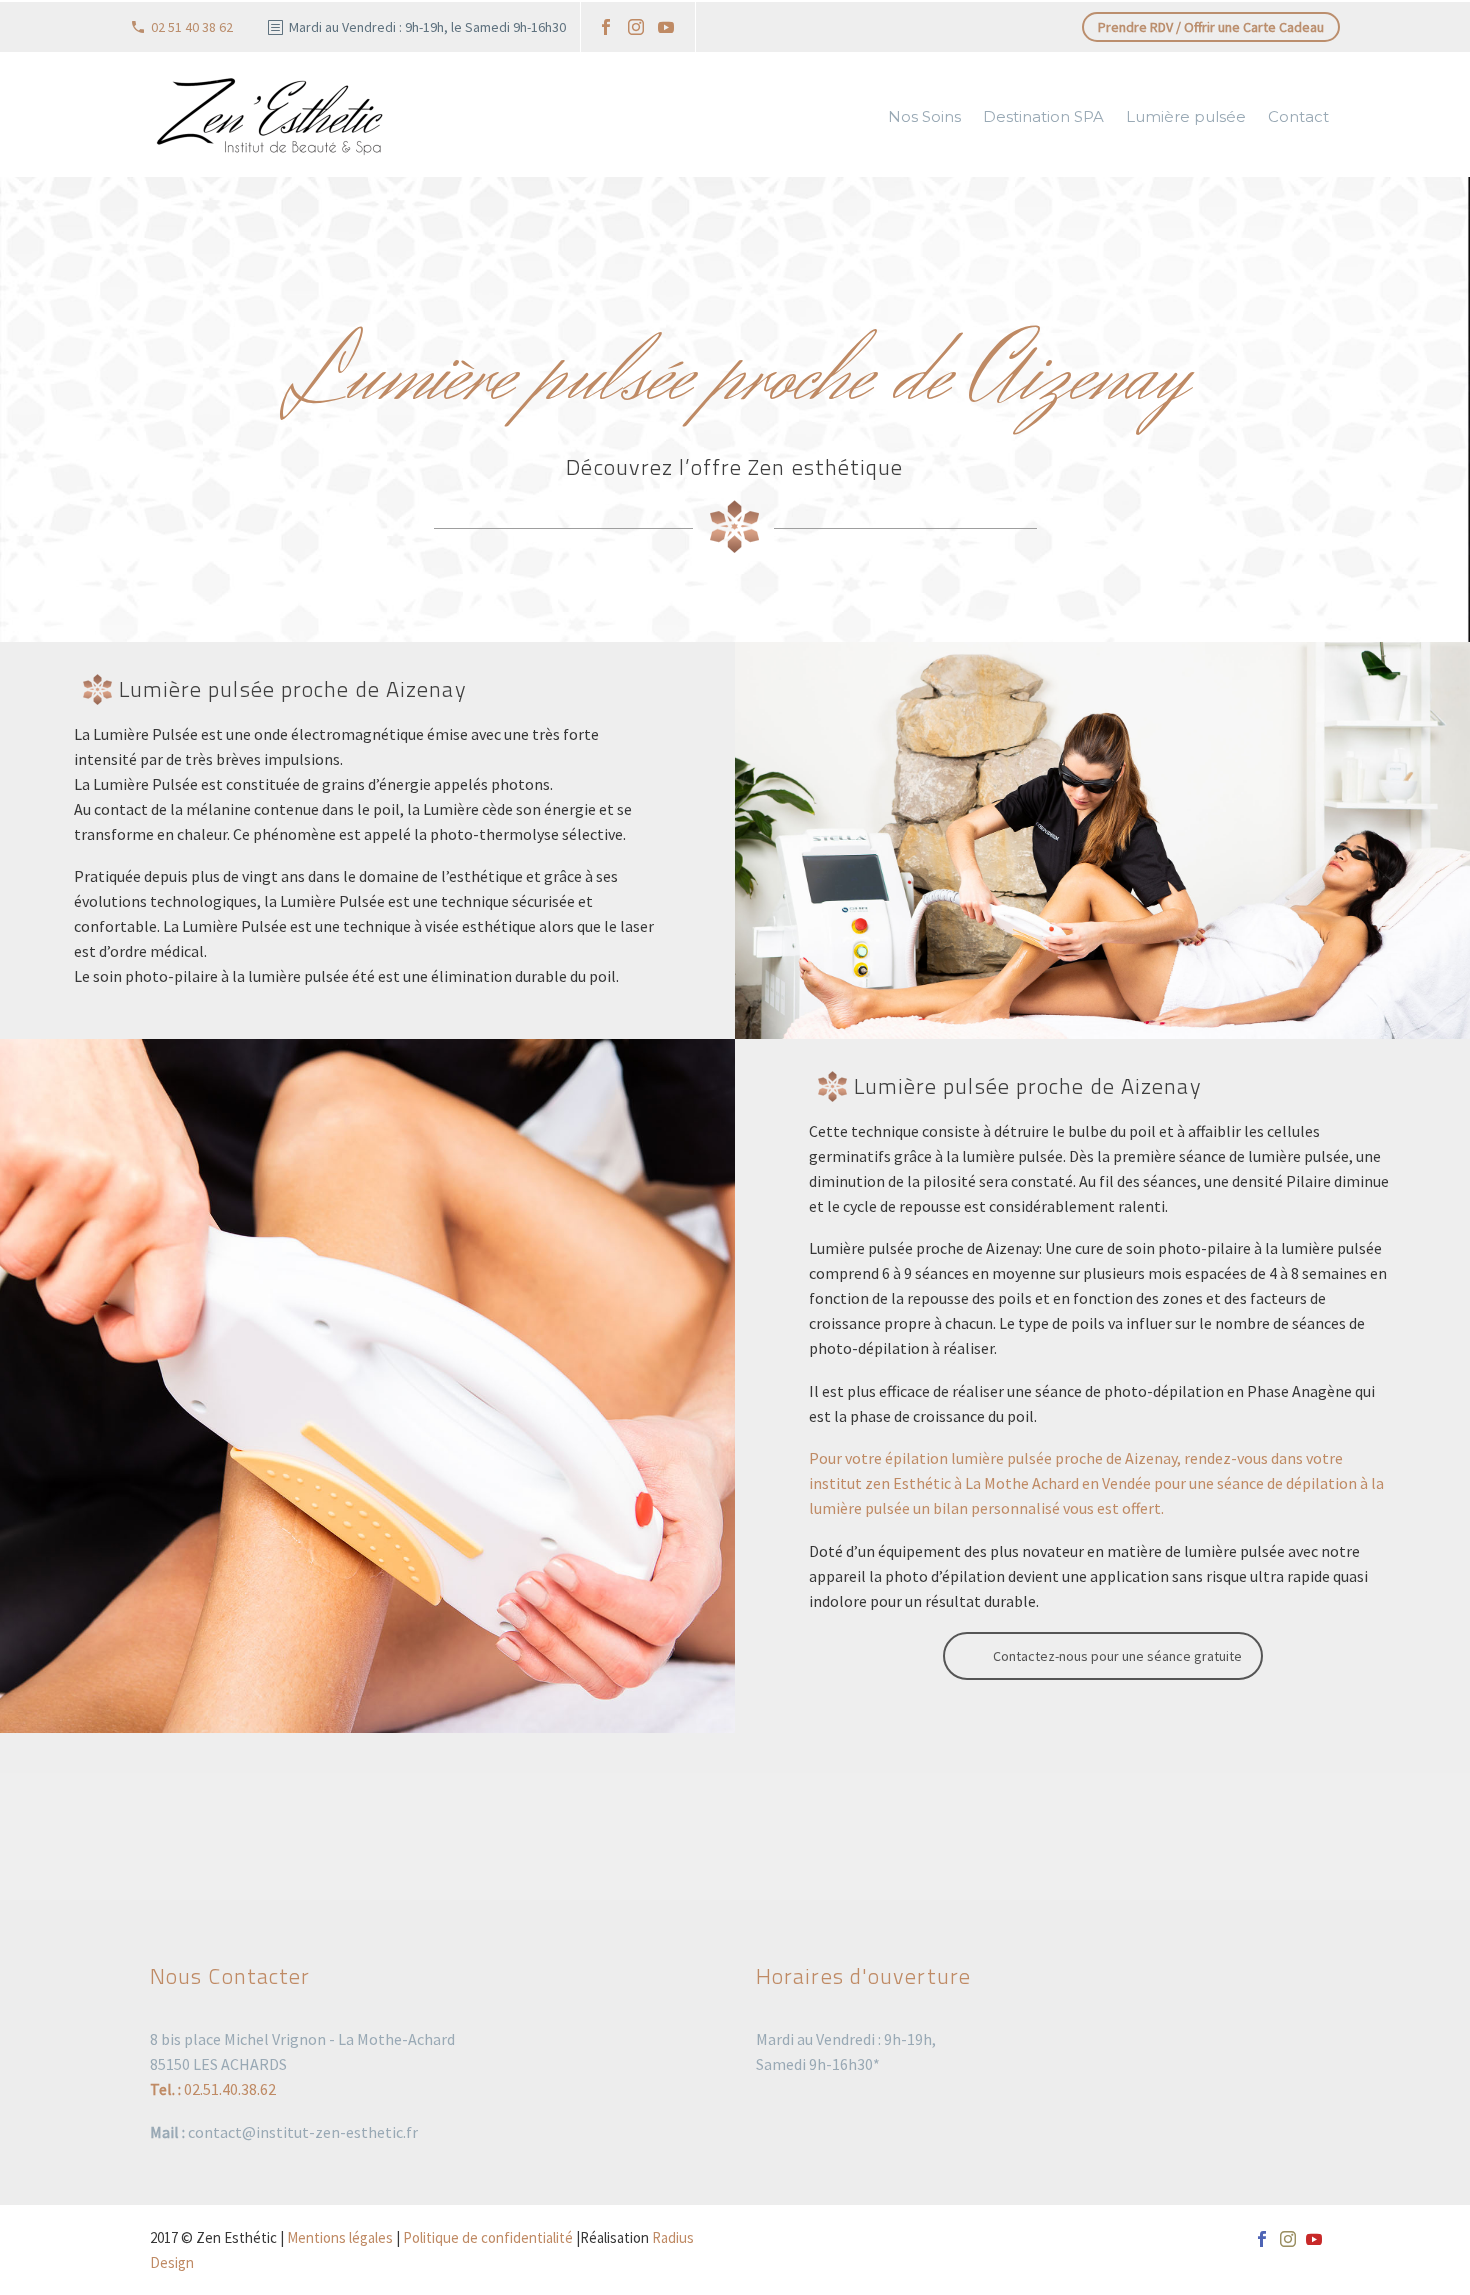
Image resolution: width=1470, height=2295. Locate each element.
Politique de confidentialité (488, 2237)
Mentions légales (340, 2237)
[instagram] (636, 27)
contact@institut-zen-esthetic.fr (303, 2132)
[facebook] (606, 27)
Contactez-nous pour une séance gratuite (1117, 1656)
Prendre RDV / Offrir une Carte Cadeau (1211, 27)
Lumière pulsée (1186, 116)
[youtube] (666, 27)
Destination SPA (1043, 116)
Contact (1298, 116)
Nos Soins (924, 116)
